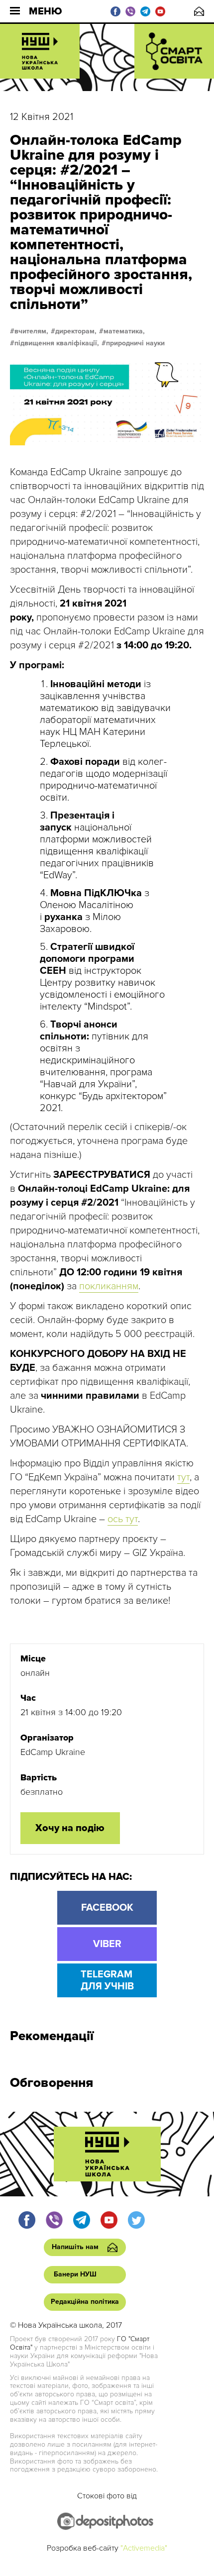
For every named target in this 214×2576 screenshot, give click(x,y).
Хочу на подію (70, 1828)
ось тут (123, 1519)
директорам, (76, 331)
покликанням (109, 1286)
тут (183, 1477)
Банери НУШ (75, 2274)
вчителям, (31, 331)
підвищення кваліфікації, (57, 343)
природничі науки (135, 343)
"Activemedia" (144, 2548)
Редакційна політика (85, 2302)
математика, (124, 331)
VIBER (107, 1944)
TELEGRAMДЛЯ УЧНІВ (107, 1980)
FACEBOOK (107, 1908)
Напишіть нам (199, 11)
